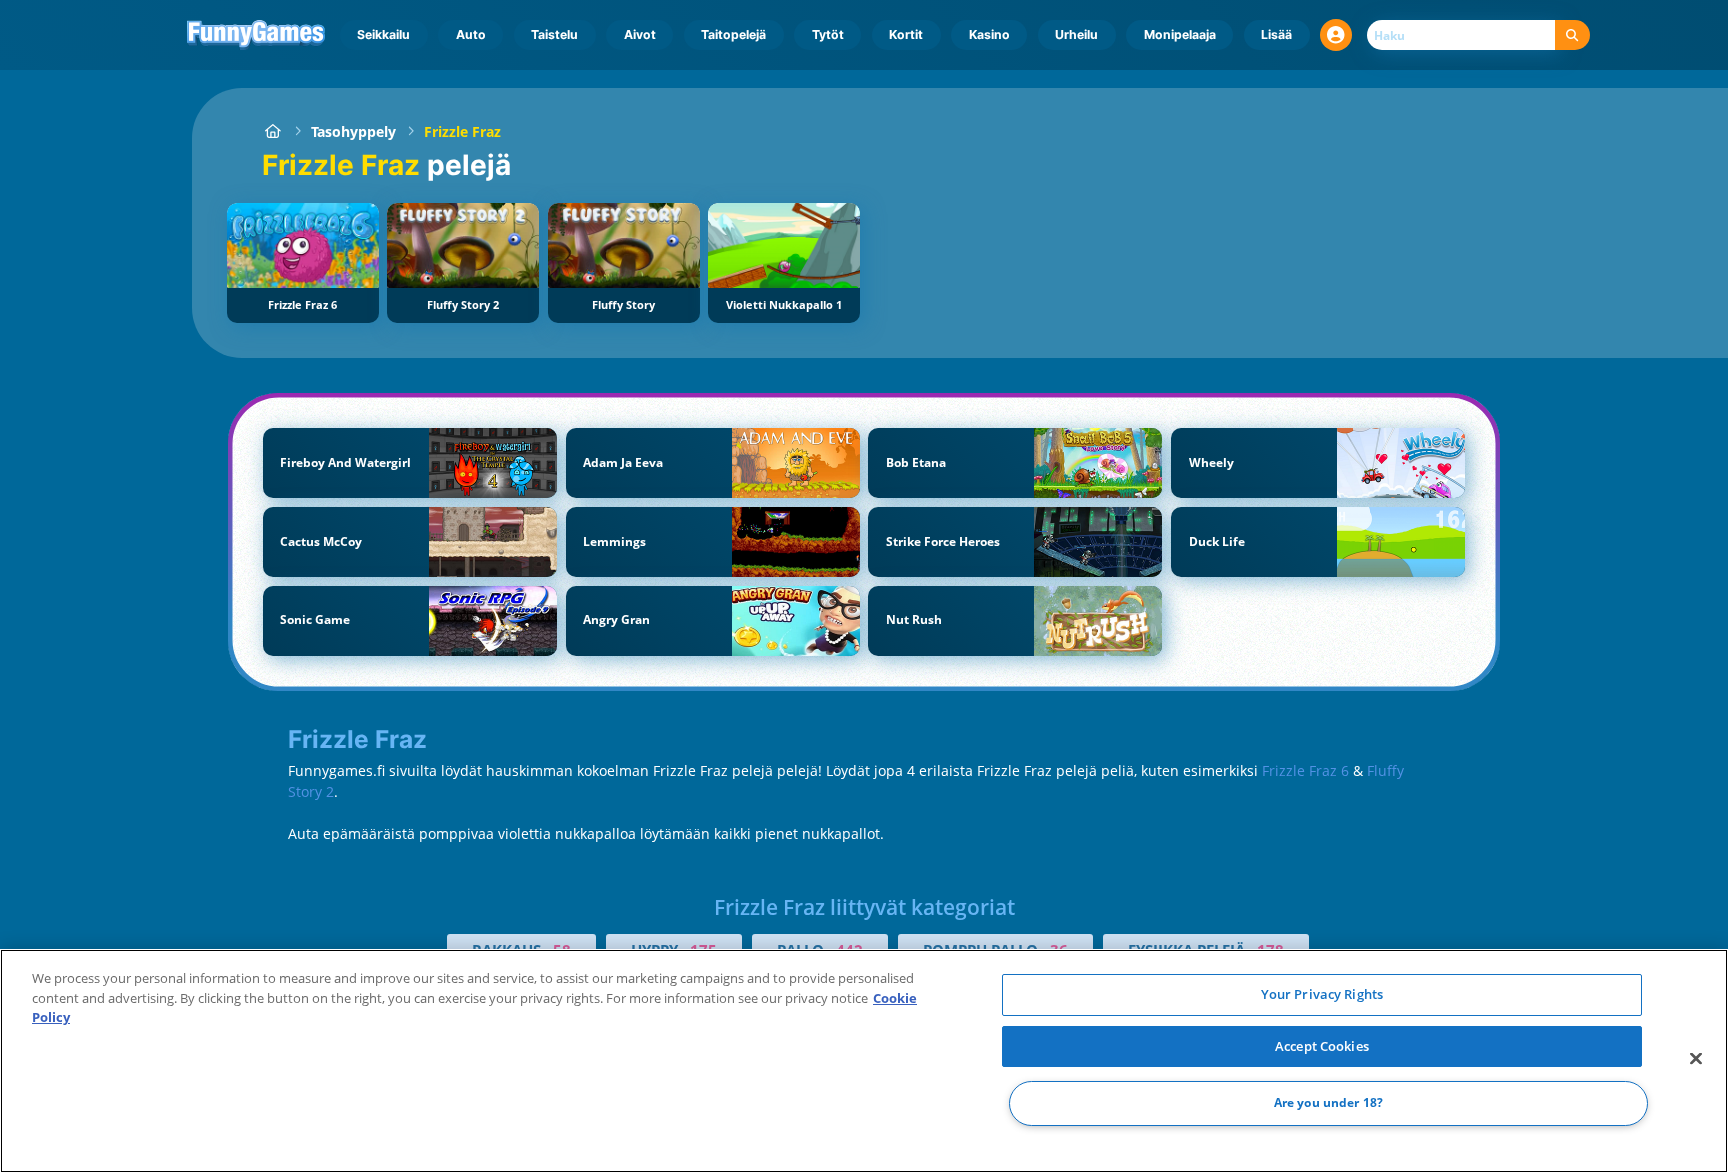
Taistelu (554, 34)
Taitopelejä (733, 34)
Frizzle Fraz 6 (1305, 770)
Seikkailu (383, 34)
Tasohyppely (353, 131)
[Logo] (256, 35)
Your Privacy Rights (1322, 994)
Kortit (906, 34)
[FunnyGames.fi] (272, 131)
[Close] (1696, 1059)
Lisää (1276, 34)
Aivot (640, 34)
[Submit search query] (1572, 35)
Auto (471, 34)
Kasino (989, 34)
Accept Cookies (1322, 1046)
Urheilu (1076, 34)
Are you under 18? (1328, 1103)
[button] (1336, 35)
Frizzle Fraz (462, 131)
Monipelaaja (1180, 34)
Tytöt (828, 34)
